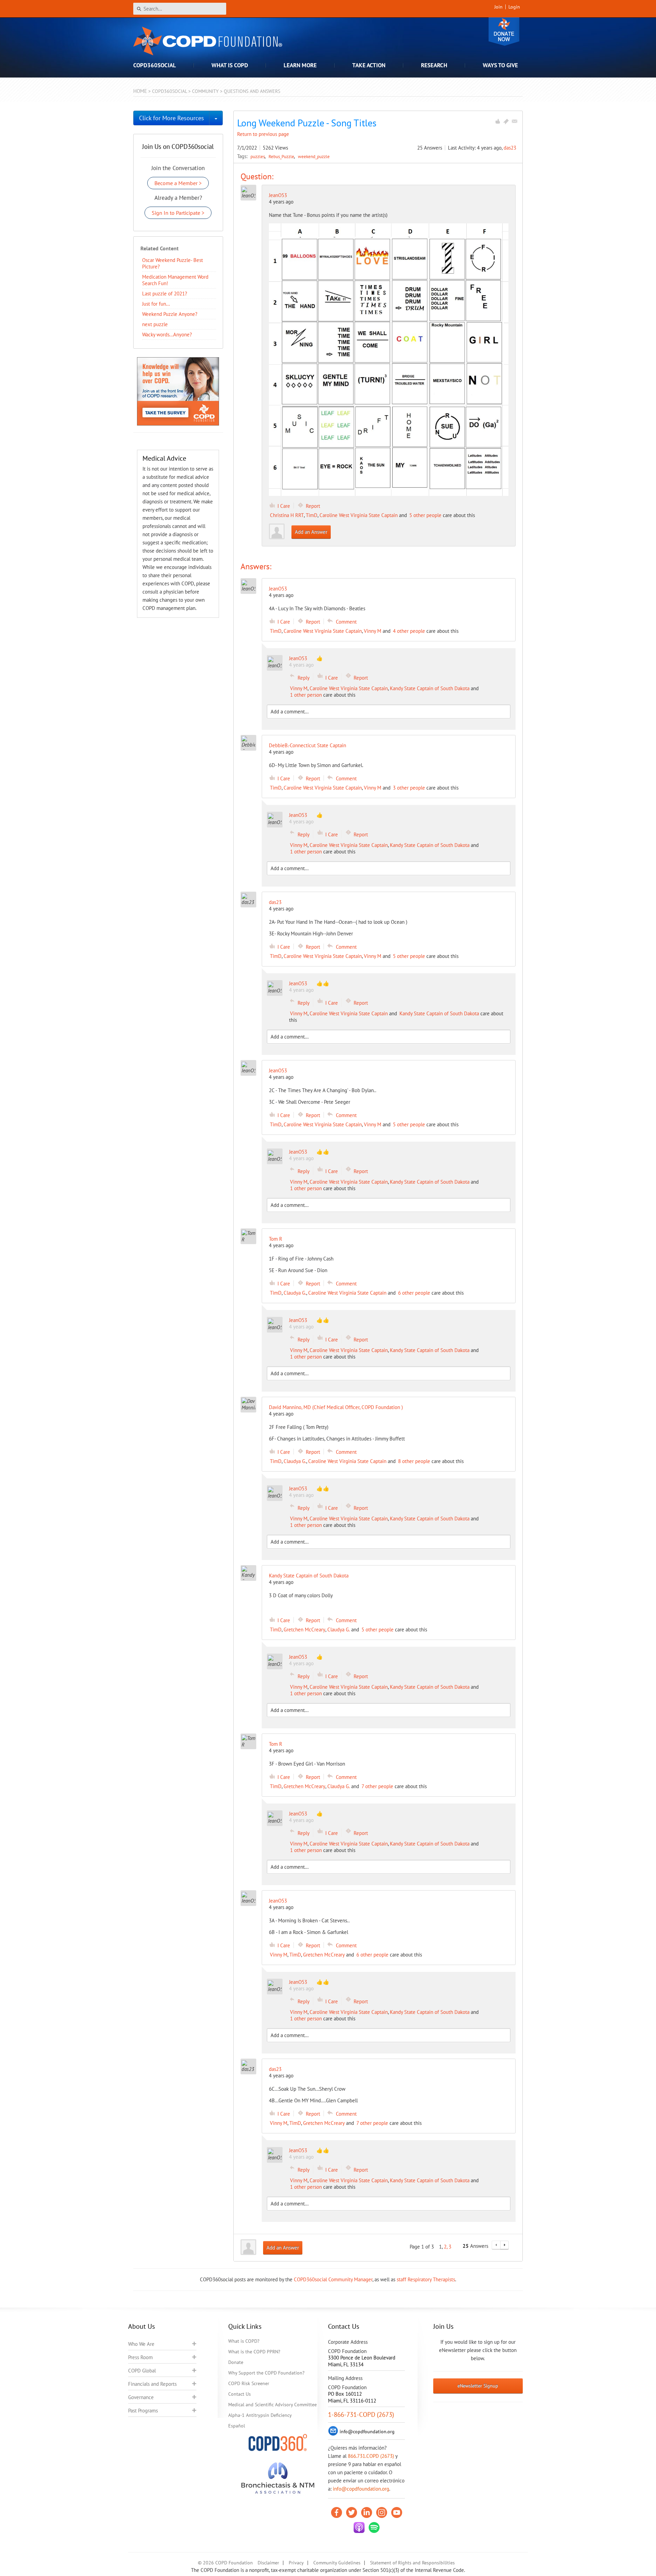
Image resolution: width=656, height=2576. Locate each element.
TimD (312, 515)
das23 (510, 148)
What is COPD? (244, 2341)
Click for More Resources (172, 118)
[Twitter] (352, 2512)
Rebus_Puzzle (282, 156)
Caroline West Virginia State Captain (359, 515)
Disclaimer (268, 2563)
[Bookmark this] (506, 121)
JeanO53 (278, 195)
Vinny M (373, 631)
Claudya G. (295, 1293)
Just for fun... (156, 304)
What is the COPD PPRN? (254, 2352)
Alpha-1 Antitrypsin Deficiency (260, 2415)
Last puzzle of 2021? (165, 294)
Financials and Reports (152, 2384)
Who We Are (141, 2344)
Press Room (140, 2357)
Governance (141, 2397)
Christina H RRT (287, 515)
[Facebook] (337, 2512)
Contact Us (240, 2394)
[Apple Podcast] (359, 2528)
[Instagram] (382, 2512)
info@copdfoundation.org (361, 2489)
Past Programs (143, 2411)
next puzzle (155, 324)
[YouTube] (397, 2512)
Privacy (296, 2563)
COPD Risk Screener (249, 2383)
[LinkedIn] (367, 2512)
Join (498, 7)
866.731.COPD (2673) (371, 2456)
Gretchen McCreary (304, 1630)
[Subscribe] (515, 121)
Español (237, 2426)
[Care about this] (497, 121)
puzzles (258, 156)
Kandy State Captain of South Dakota (430, 688)
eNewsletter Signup (478, 2386)
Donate (504, 32)
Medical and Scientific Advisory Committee (272, 2405)
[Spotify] (374, 2528)
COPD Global (142, 2371)
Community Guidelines (337, 2563)
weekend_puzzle (314, 156)
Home (140, 91)
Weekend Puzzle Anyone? (170, 314)
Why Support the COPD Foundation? (266, 2373)
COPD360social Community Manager (333, 2279)
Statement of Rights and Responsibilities (412, 2563)
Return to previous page (263, 134)
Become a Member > (178, 183)
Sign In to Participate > (178, 213)
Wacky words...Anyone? (167, 335)
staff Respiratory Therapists (426, 2279)
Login (514, 7)
